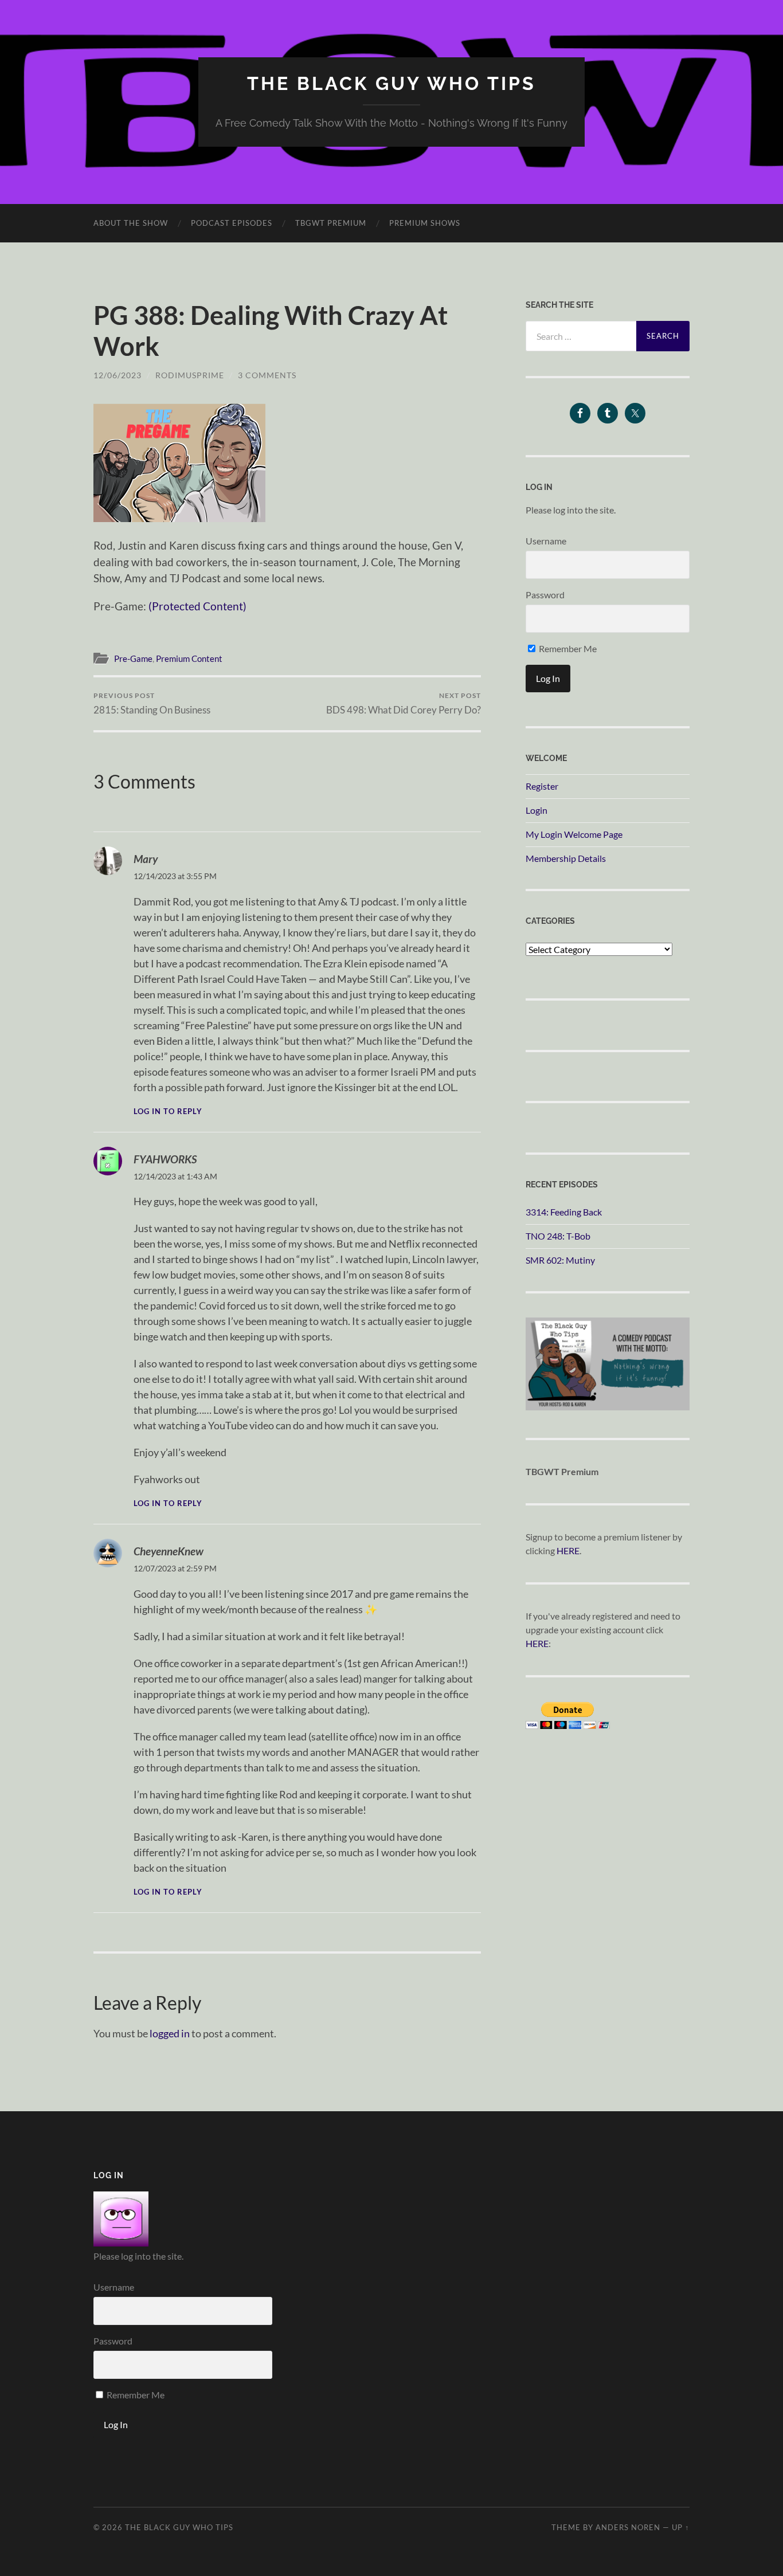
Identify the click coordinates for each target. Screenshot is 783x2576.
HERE (568, 1550)
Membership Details (566, 858)
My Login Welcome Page (574, 834)
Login (537, 810)
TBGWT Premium (331, 223)
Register (542, 786)
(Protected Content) (197, 606)
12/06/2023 (118, 375)
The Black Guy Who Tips (391, 83)
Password (545, 595)
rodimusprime (190, 375)
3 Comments (267, 375)
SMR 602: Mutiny (560, 1260)
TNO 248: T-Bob (558, 1236)
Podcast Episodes (232, 223)
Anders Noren (628, 2527)
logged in (170, 2033)
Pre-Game (133, 658)
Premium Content (189, 658)
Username (546, 541)
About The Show (131, 223)
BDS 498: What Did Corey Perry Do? (404, 703)
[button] (179, 463)
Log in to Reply (168, 1111)
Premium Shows (425, 223)
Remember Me (567, 648)
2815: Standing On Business (152, 703)
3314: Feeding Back (564, 1212)
